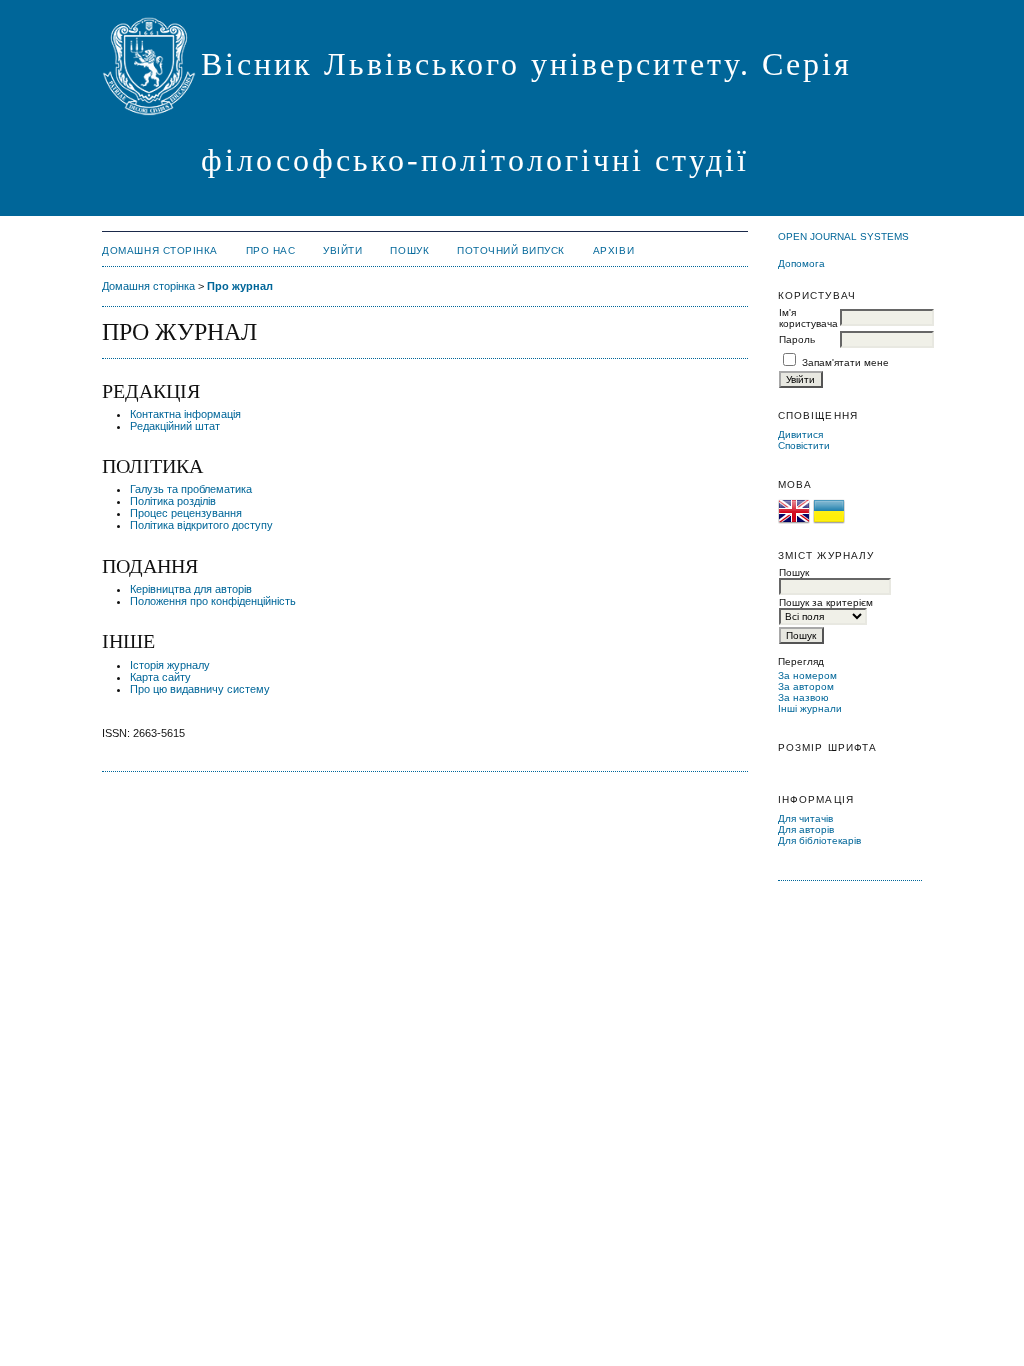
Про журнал (240, 286)
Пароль (797, 339)
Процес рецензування (186, 513)
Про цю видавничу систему (200, 689)
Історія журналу (170, 665)
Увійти (342, 250)
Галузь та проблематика (191, 489)
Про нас (271, 250)
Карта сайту (160, 677)
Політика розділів (173, 501)
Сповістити (804, 445)
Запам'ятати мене (845, 362)
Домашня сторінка (159, 250)
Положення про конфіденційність (213, 601)
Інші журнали (810, 708)
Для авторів (806, 829)
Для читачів (805, 818)
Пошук (409, 250)
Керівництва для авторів (191, 589)
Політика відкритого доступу (201, 525)
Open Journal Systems (843, 236)
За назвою (803, 697)
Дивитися (800, 434)
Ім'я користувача (808, 318)
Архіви (613, 250)
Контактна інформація (185, 414)
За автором (806, 686)
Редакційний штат (175, 426)
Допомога (801, 263)
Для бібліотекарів (819, 840)
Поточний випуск (511, 250)
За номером (807, 675)
